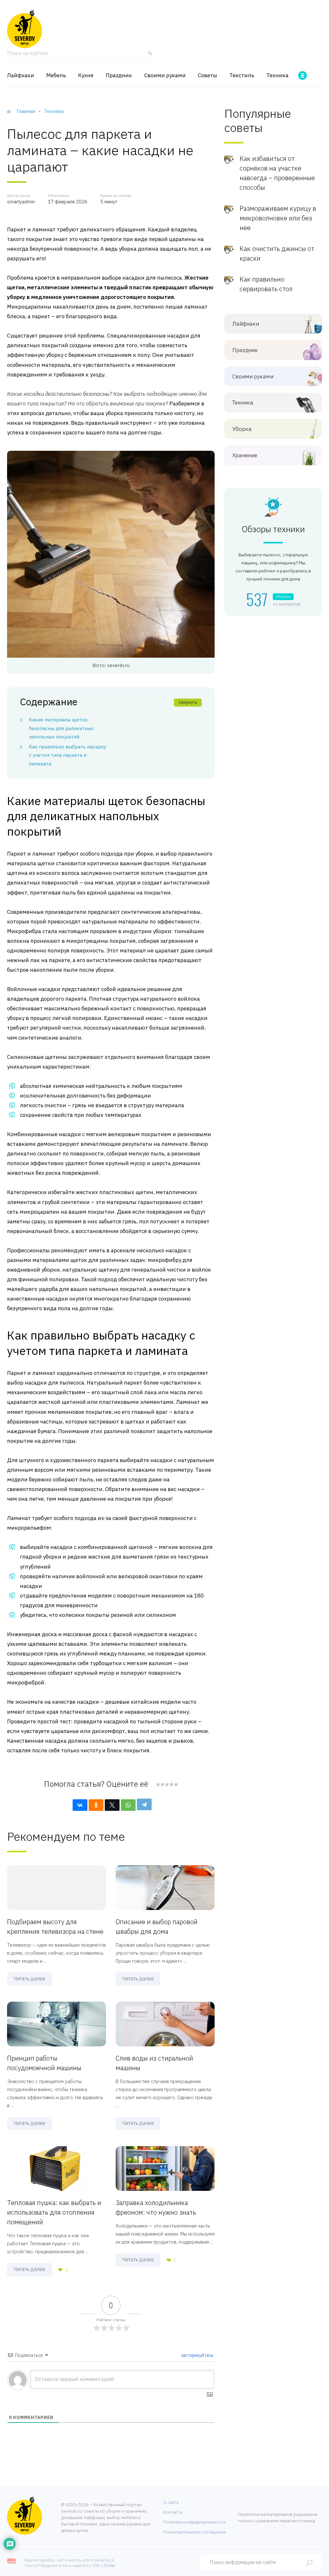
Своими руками (165, 75)
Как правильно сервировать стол (266, 284)
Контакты (173, 2512)
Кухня (86, 75)
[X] (112, 1805)
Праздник (119, 75)
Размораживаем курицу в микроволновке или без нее (278, 218)
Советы (208, 75)
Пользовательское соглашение (195, 2532)
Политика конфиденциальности (194, 2522)
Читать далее (29, 1978)
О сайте (171, 2502)
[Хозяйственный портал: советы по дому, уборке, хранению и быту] (25, 29)
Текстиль (242, 75)
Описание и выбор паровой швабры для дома (157, 1927)
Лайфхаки (21, 75)
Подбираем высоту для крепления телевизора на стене (55, 1927)
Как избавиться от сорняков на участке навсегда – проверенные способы (277, 173)
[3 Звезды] (167, 1784)
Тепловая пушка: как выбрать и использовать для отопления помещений (54, 2212)
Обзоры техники (273, 529)
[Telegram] (144, 1804)
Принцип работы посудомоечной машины (44, 2063)
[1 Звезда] (158, 1784)
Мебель (56, 75)
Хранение (245, 455)
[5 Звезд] (176, 1784)
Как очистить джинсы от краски (277, 253)
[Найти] (148, 56)
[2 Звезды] (162, 1784)
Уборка (242, 429)
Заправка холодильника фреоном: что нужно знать (156, 2207)
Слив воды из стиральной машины (154, 2063)
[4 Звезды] (171, 1784)
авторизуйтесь (197, 2355)
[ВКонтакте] (80, 1805)
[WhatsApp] (128, 1805)
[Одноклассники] (96, 1805)
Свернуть (188, 702)
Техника (277, 75)
